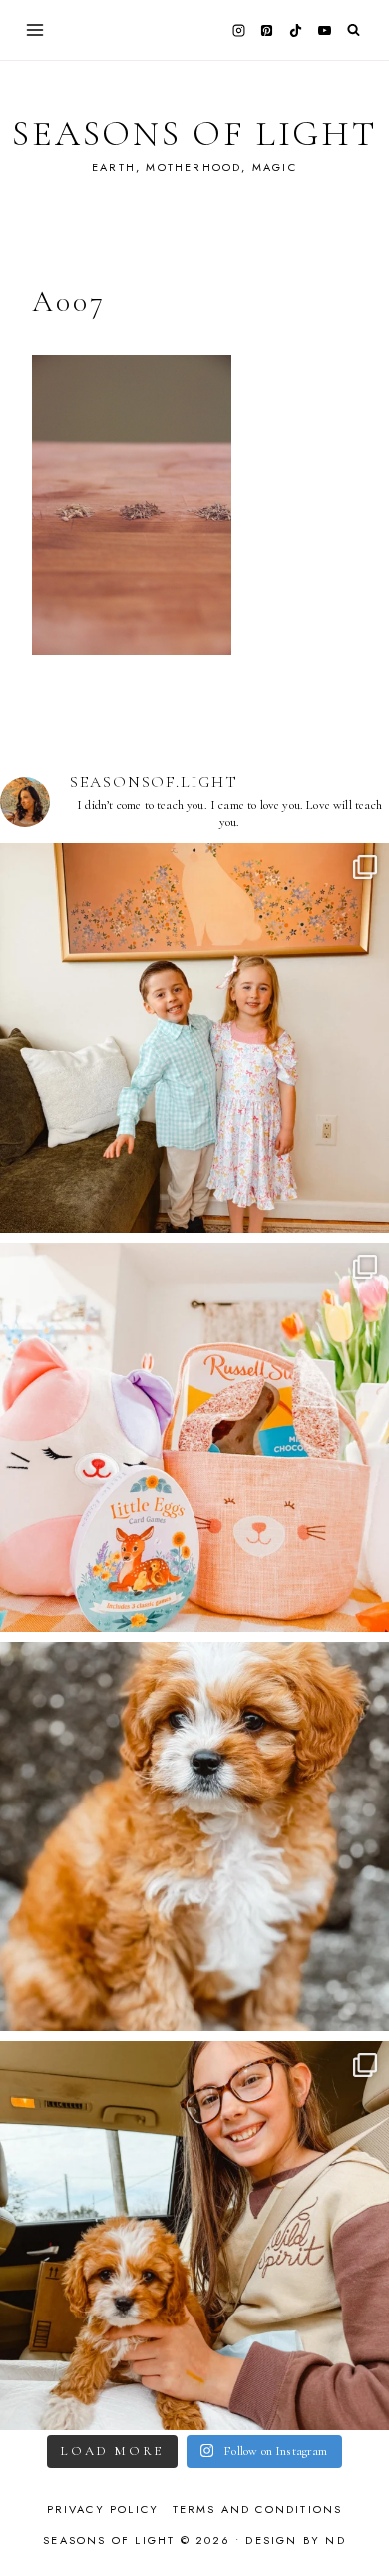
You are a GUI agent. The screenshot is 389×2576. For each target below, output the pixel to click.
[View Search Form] (354, 30)
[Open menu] (35, 29)
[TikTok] (296, 30)
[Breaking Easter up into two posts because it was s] (194, 1437)
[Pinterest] (267, 30)
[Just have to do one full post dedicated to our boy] (194, 1836)
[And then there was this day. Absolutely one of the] (194, 2236)
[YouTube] (324, 30)
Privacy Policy (103, 2509)
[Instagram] (238, 30)
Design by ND (295, 2540)
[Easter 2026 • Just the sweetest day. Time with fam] (194, 1038)
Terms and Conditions (258, 2509)
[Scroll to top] (355, 2522)
